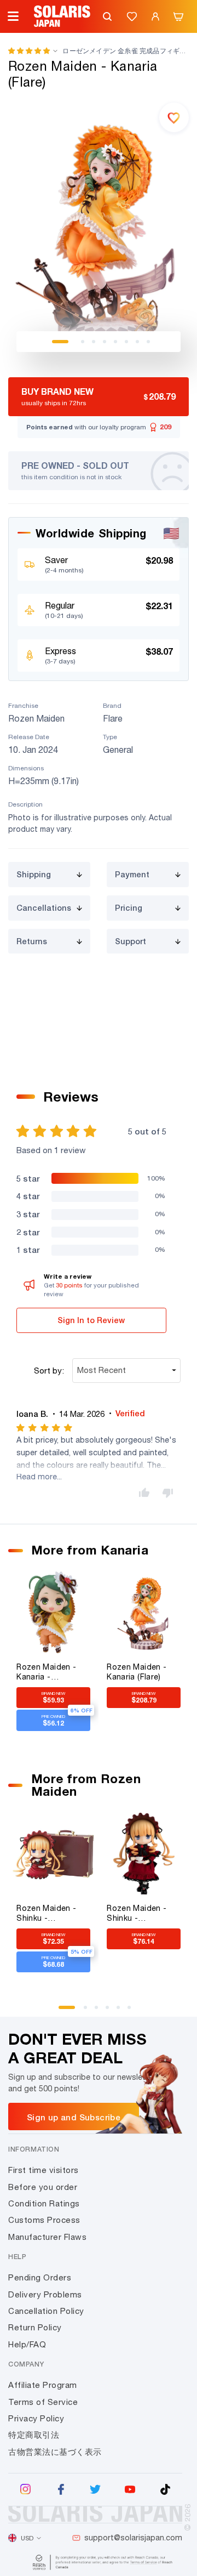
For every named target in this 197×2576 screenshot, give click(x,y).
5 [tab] (115, 342)
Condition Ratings (44, 2203)
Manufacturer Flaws (47, 2237)
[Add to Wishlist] (174, 117)
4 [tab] (105, 342)
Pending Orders (40, 2277)
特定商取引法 (34, 2435)
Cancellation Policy (46, 2311)
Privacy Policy (36, 2418)
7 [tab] (137, 342)
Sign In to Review (91, 1320)
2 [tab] (83, 342)
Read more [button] (37, 1476)
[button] (29, 51)
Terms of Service (43, 2402)
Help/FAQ (27, 2344)
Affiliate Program (43, 2385)
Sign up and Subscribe (74, 2117)
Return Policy (35, 2327)
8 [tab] (148, 342)
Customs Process (44, 2220)
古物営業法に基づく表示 (55, 2452)
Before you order (43, 2187)
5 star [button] (28, 1178)
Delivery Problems (45, 2294)
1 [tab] (60, 342)
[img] (45, 1428)
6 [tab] (126, 342)
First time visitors (44, 2170)
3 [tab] (94, 342)
